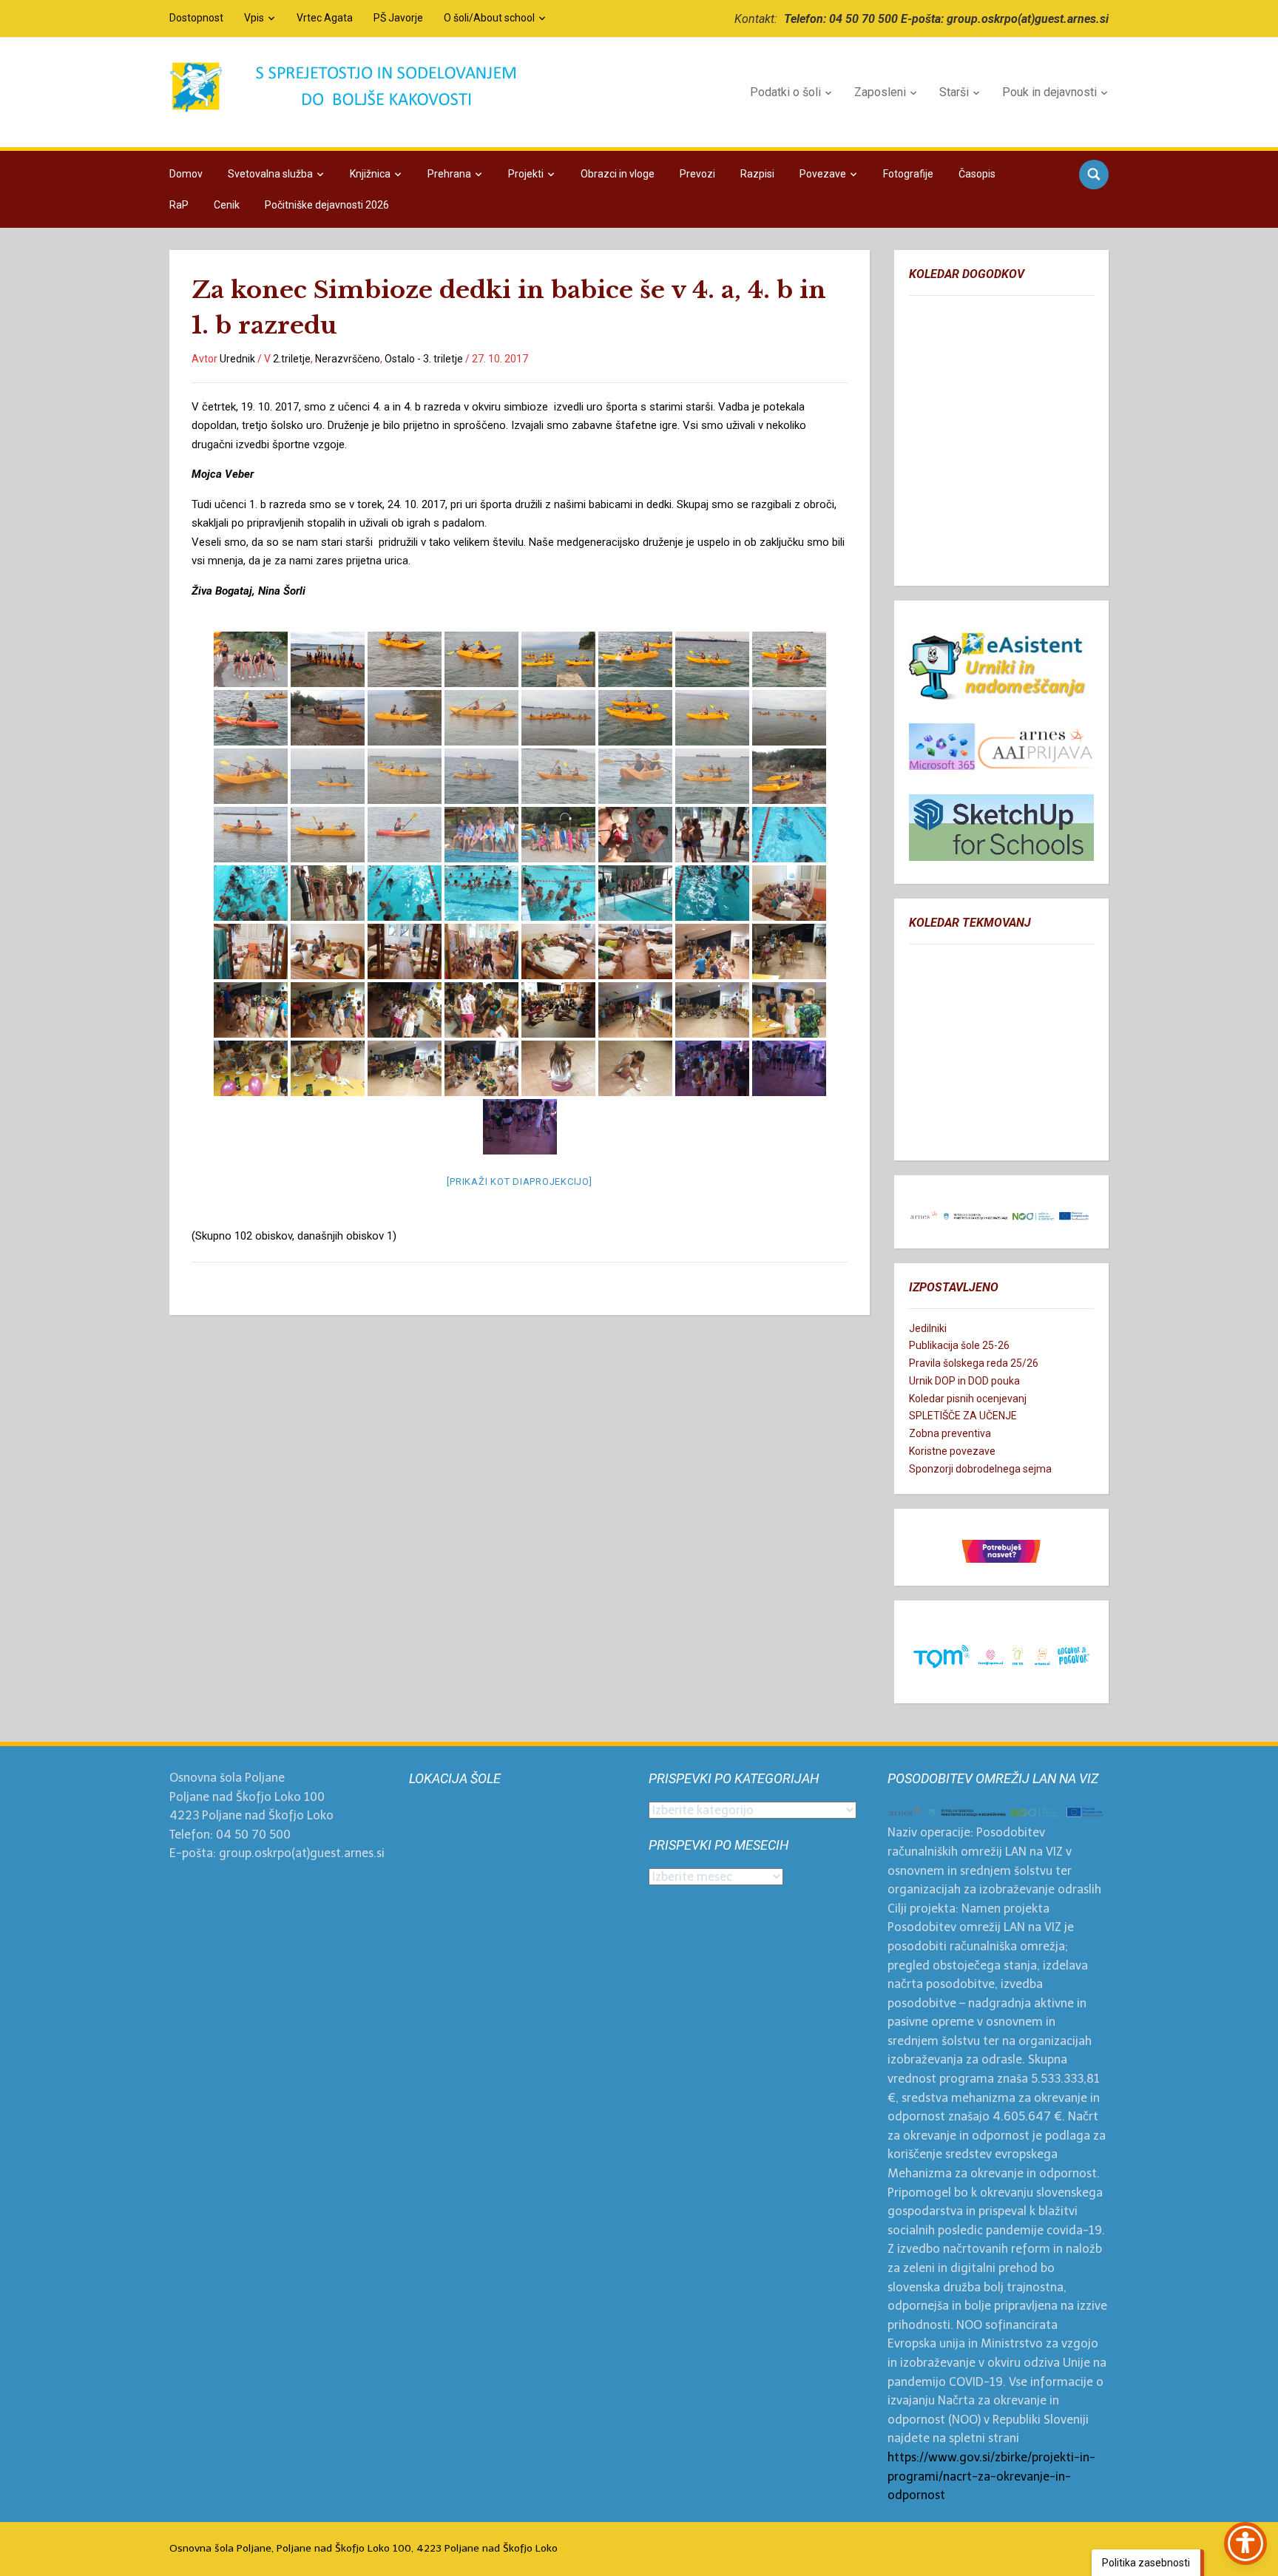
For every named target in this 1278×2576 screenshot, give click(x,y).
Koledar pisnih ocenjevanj (968, 1399)
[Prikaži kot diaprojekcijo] (519, 1181)
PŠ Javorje (398, 18)
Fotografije (908, 174)
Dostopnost (196, 18)
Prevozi (697, 174)
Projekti (526, 174)
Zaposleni (880, 92)
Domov (186, 174)
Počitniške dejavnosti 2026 (327, 205)
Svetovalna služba (270, 174)
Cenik (227, 205)
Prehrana (449, 174)
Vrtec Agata (325, 18)
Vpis (254, 18)
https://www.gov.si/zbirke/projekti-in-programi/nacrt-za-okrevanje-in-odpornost (991, 2476)
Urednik (237, 359)
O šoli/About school (489, 18)
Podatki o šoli (785, 92)
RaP (179, 205)
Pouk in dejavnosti (1049, 92)
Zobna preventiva (950, 1433)
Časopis (977, 174)
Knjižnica (370, 174)
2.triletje (292, 359)
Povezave (823, 174)
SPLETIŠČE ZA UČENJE (963, 1416)
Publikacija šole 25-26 (959, 1345)
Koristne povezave (952, 1451)
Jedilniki (928, 1328)
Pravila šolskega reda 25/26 (974, 1363)
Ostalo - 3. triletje (424, 359)
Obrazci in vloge (618, 174)
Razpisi (757, 174)
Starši (954, 92)
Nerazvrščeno (348, 359)
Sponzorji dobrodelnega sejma (980, 1469)
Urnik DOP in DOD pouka (964, 1381)
